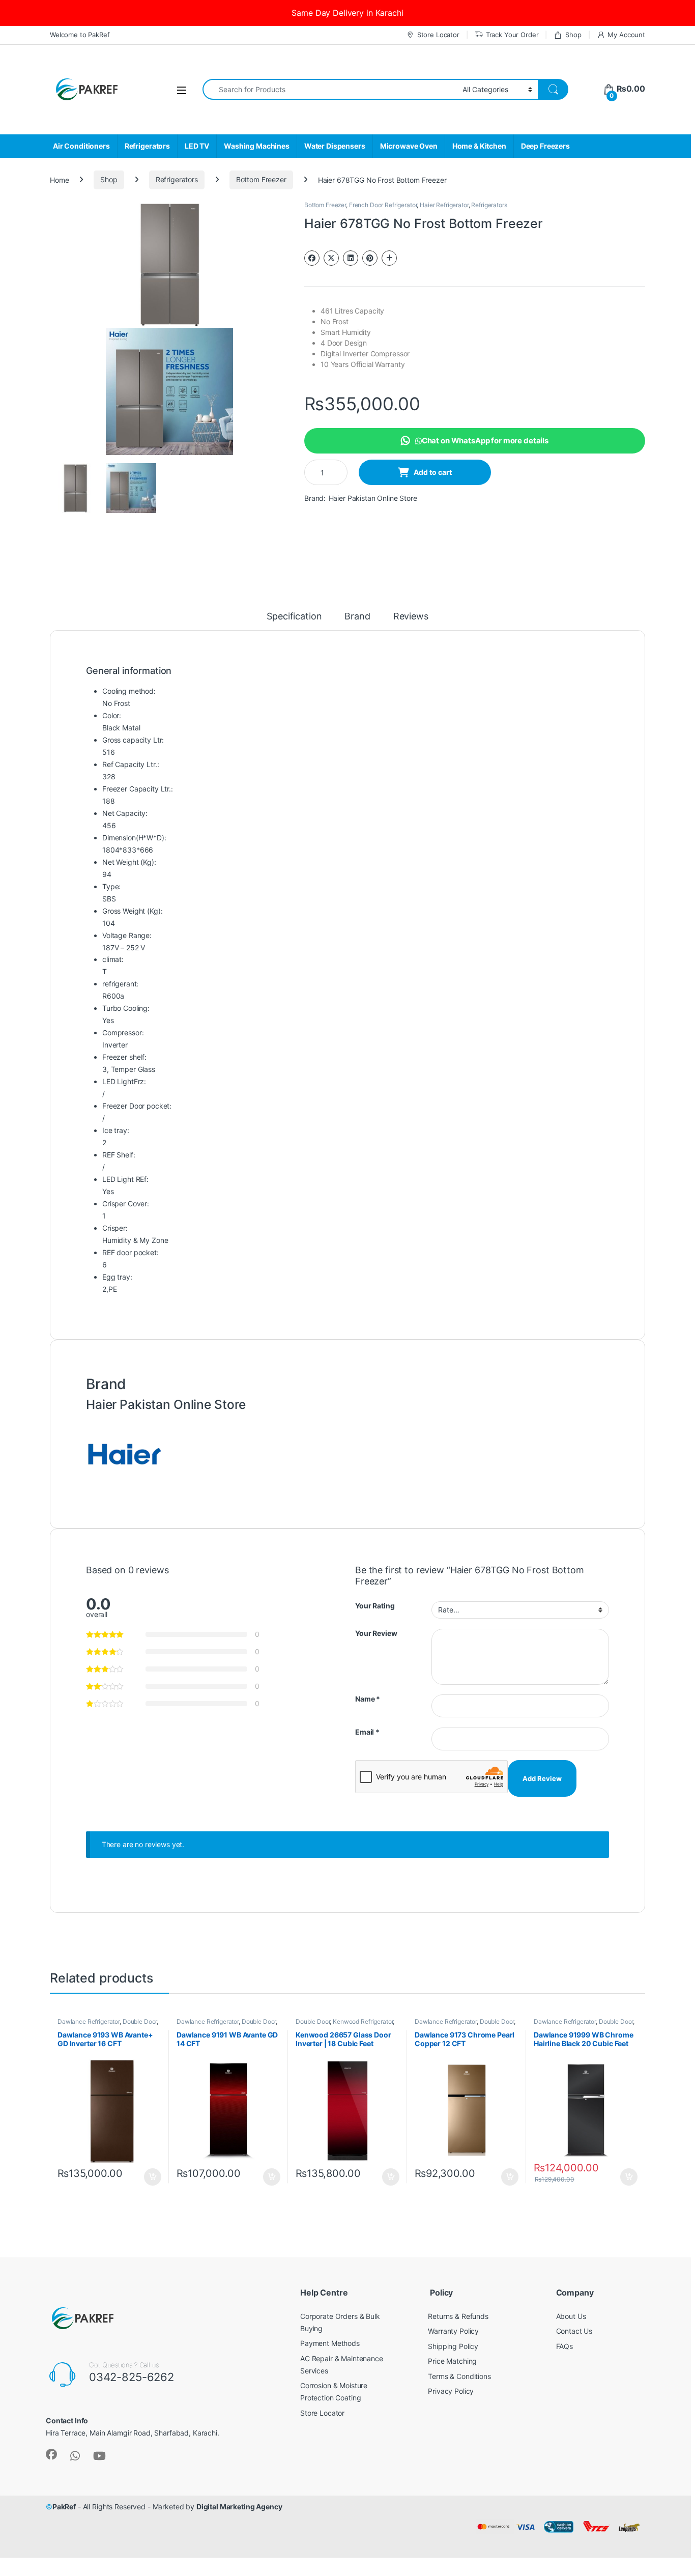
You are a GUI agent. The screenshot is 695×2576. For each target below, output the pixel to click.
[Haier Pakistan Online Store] (124, 1453)
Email (367, 1732)
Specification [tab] (294, 617)
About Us (571, 2316)
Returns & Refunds (458, 2316)
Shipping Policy (453, 2346)
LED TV (197, 146)
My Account (626, 35)
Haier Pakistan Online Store (373, 498)
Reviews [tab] (411, 617)
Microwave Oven (409, 146)
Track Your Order (512, 35)
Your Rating (375, 1606)
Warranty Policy (453, 2331)
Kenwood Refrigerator (363, 2021)
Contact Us (574, 2331)
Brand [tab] (357, 617)
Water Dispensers (335, 146)
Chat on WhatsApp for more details (485, 441)
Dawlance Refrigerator (89, 2021)
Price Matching (452, 2361)
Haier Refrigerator (444, 205)
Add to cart (433, 472)
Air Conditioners (81, 146)
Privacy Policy (451, 2391)
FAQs (564, 2346)
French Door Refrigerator (383, 205)
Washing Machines (257, 146)
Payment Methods (330, 2343)
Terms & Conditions (459, 2376)
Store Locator (438, 35)
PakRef (64, 2507)
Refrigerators (147, 146)
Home (59, 179)
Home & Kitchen (479, 146)
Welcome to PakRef (80, 35)
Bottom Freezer (261, 179)
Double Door (140, 2021)
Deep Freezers (545, 146)
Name (368, 1699)
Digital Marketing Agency (239, 2507)
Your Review (376, 1633)
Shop (573, 35)
